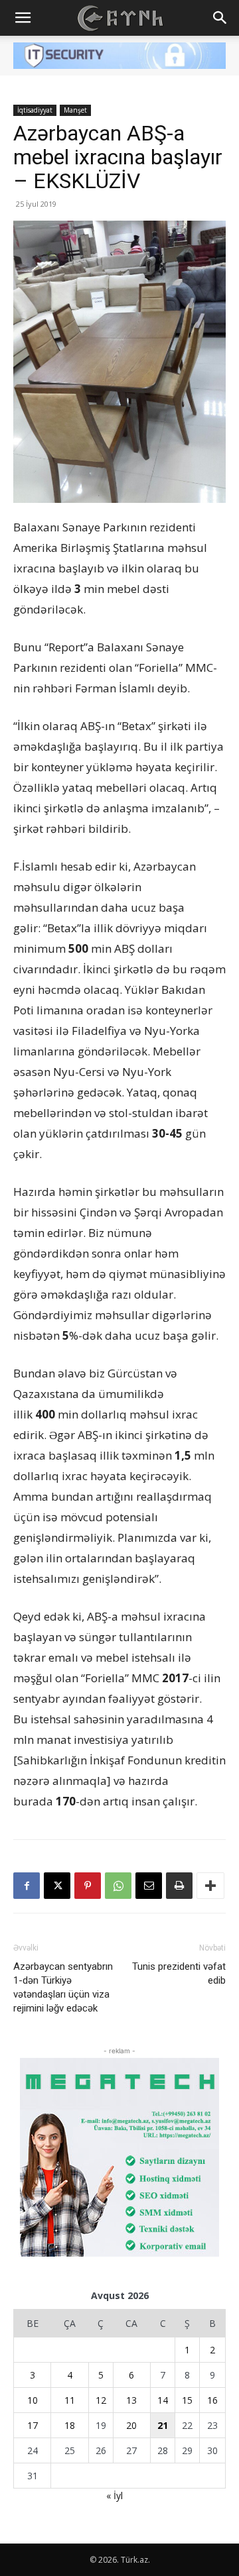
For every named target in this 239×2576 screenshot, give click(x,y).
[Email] (149, 1886)
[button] (23, 18)
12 (101, 2400)
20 (131, 2425)
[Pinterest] (88, 1886)
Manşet (75, 110)
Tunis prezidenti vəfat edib (179, 1973)
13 (131, 2400)
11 (70, 2400)
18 (70, 2425)
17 (33, 2425)
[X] (57, 1886)
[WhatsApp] (118, 1886)
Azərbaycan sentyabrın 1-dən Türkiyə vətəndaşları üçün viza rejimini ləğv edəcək (63, 1987)
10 (33, 2400)
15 (187, 2400)
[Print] (179, 1886)
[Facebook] (27, 1886)
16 (212, 2400)
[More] (210, 1886)
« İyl (115, 2495)
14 (163, 2400)
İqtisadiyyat (35, 110)
